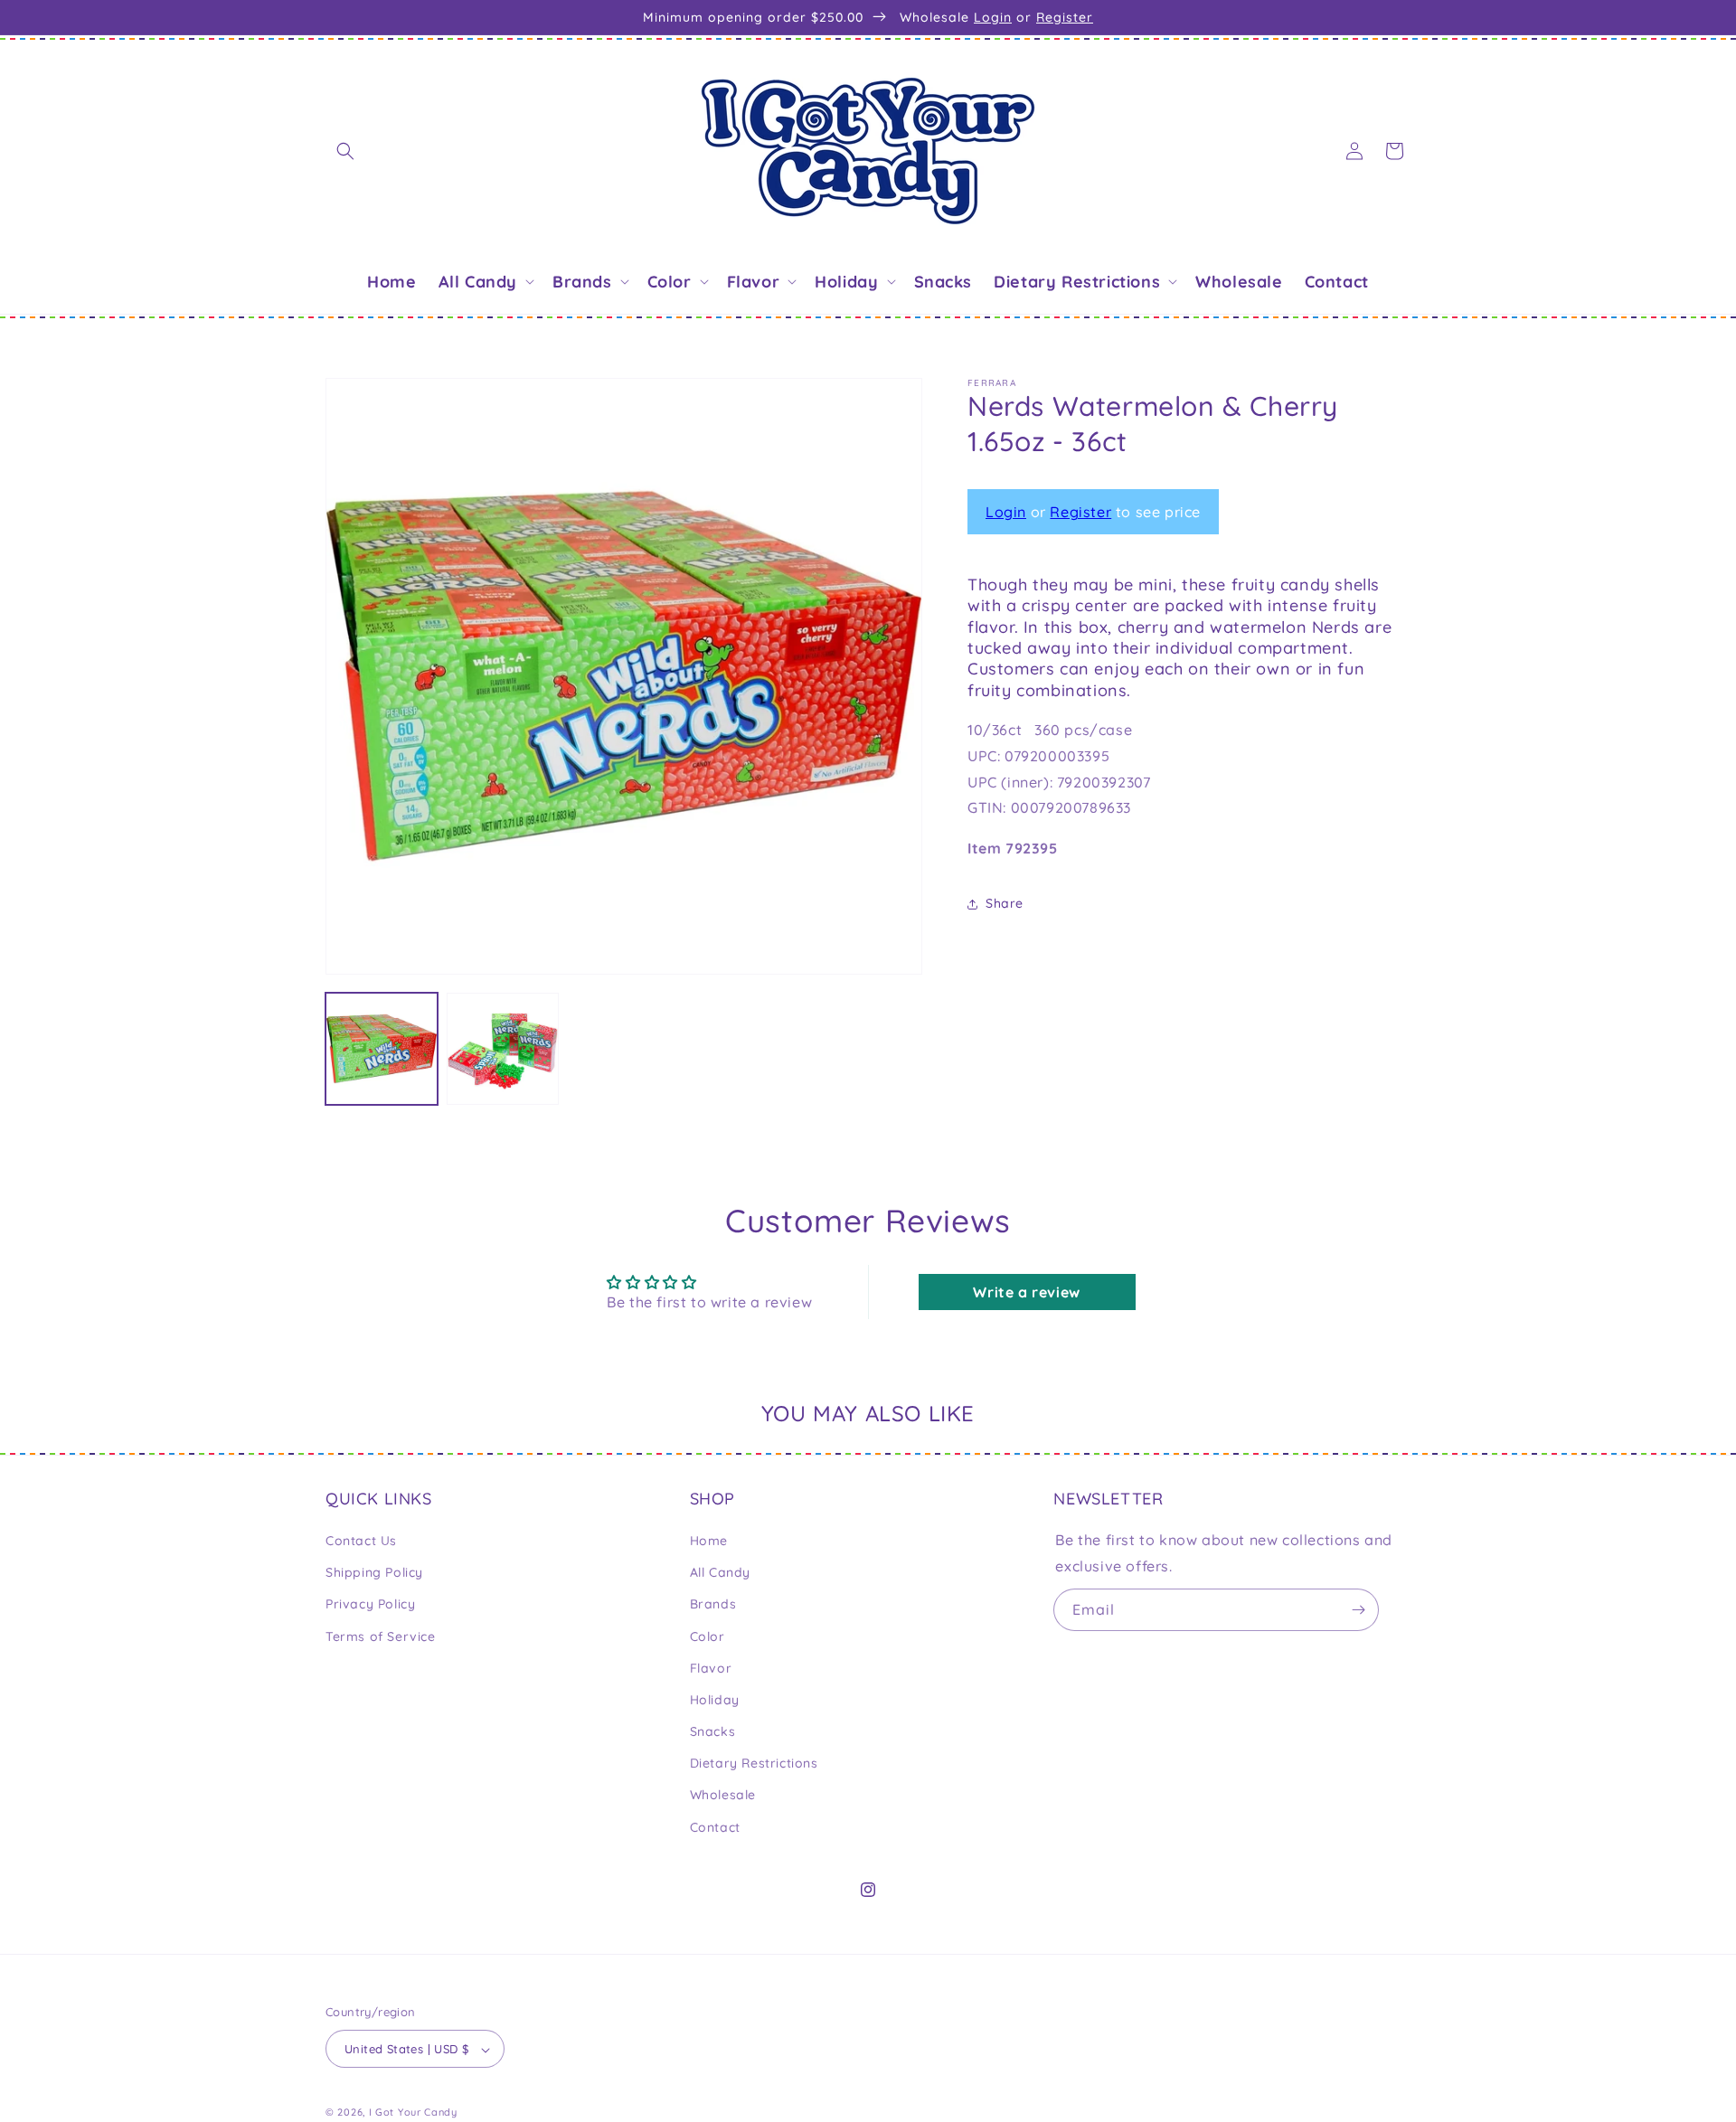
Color (708, 1636)
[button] (345, 151)
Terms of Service (381, 1636)
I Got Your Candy (413, 2113)
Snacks (713, 1731)
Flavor (711, 1668)
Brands (713, 1605)
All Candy (720, 1572)
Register (1065, 17)
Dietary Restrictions (754, 1764)
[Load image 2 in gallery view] (503, 1049)
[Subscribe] (1358, 1610)
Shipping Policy (374, 1572)
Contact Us (361, 1541)
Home (709, 1541)
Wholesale (723, 1796)
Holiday (715, 1700)
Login (993, 17)
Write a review (1026, 1293)
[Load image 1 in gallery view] (382, 1049)
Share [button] (1005, 904)
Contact (715, 1827)
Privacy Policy (370, 1605)
